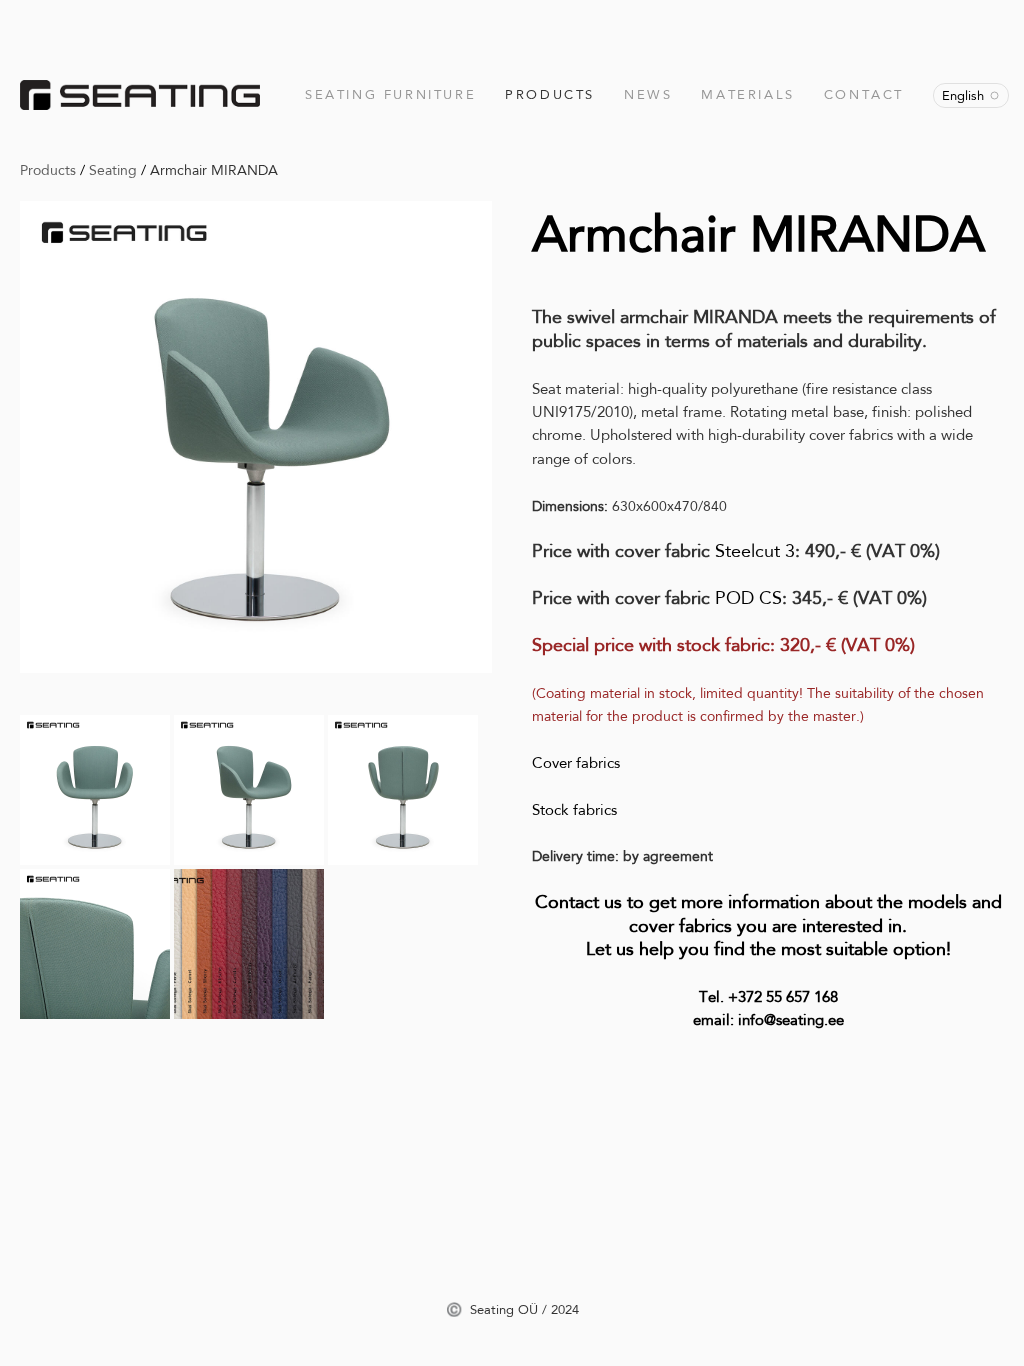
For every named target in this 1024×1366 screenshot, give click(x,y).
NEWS (648, 94)
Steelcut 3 (755, 551)
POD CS (748, 598)
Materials (747, 94)
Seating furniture (390, 94)
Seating (113, 170)
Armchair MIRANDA (214, 170)
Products (550, 94)
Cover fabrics (576, 763)
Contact (864, 94)
